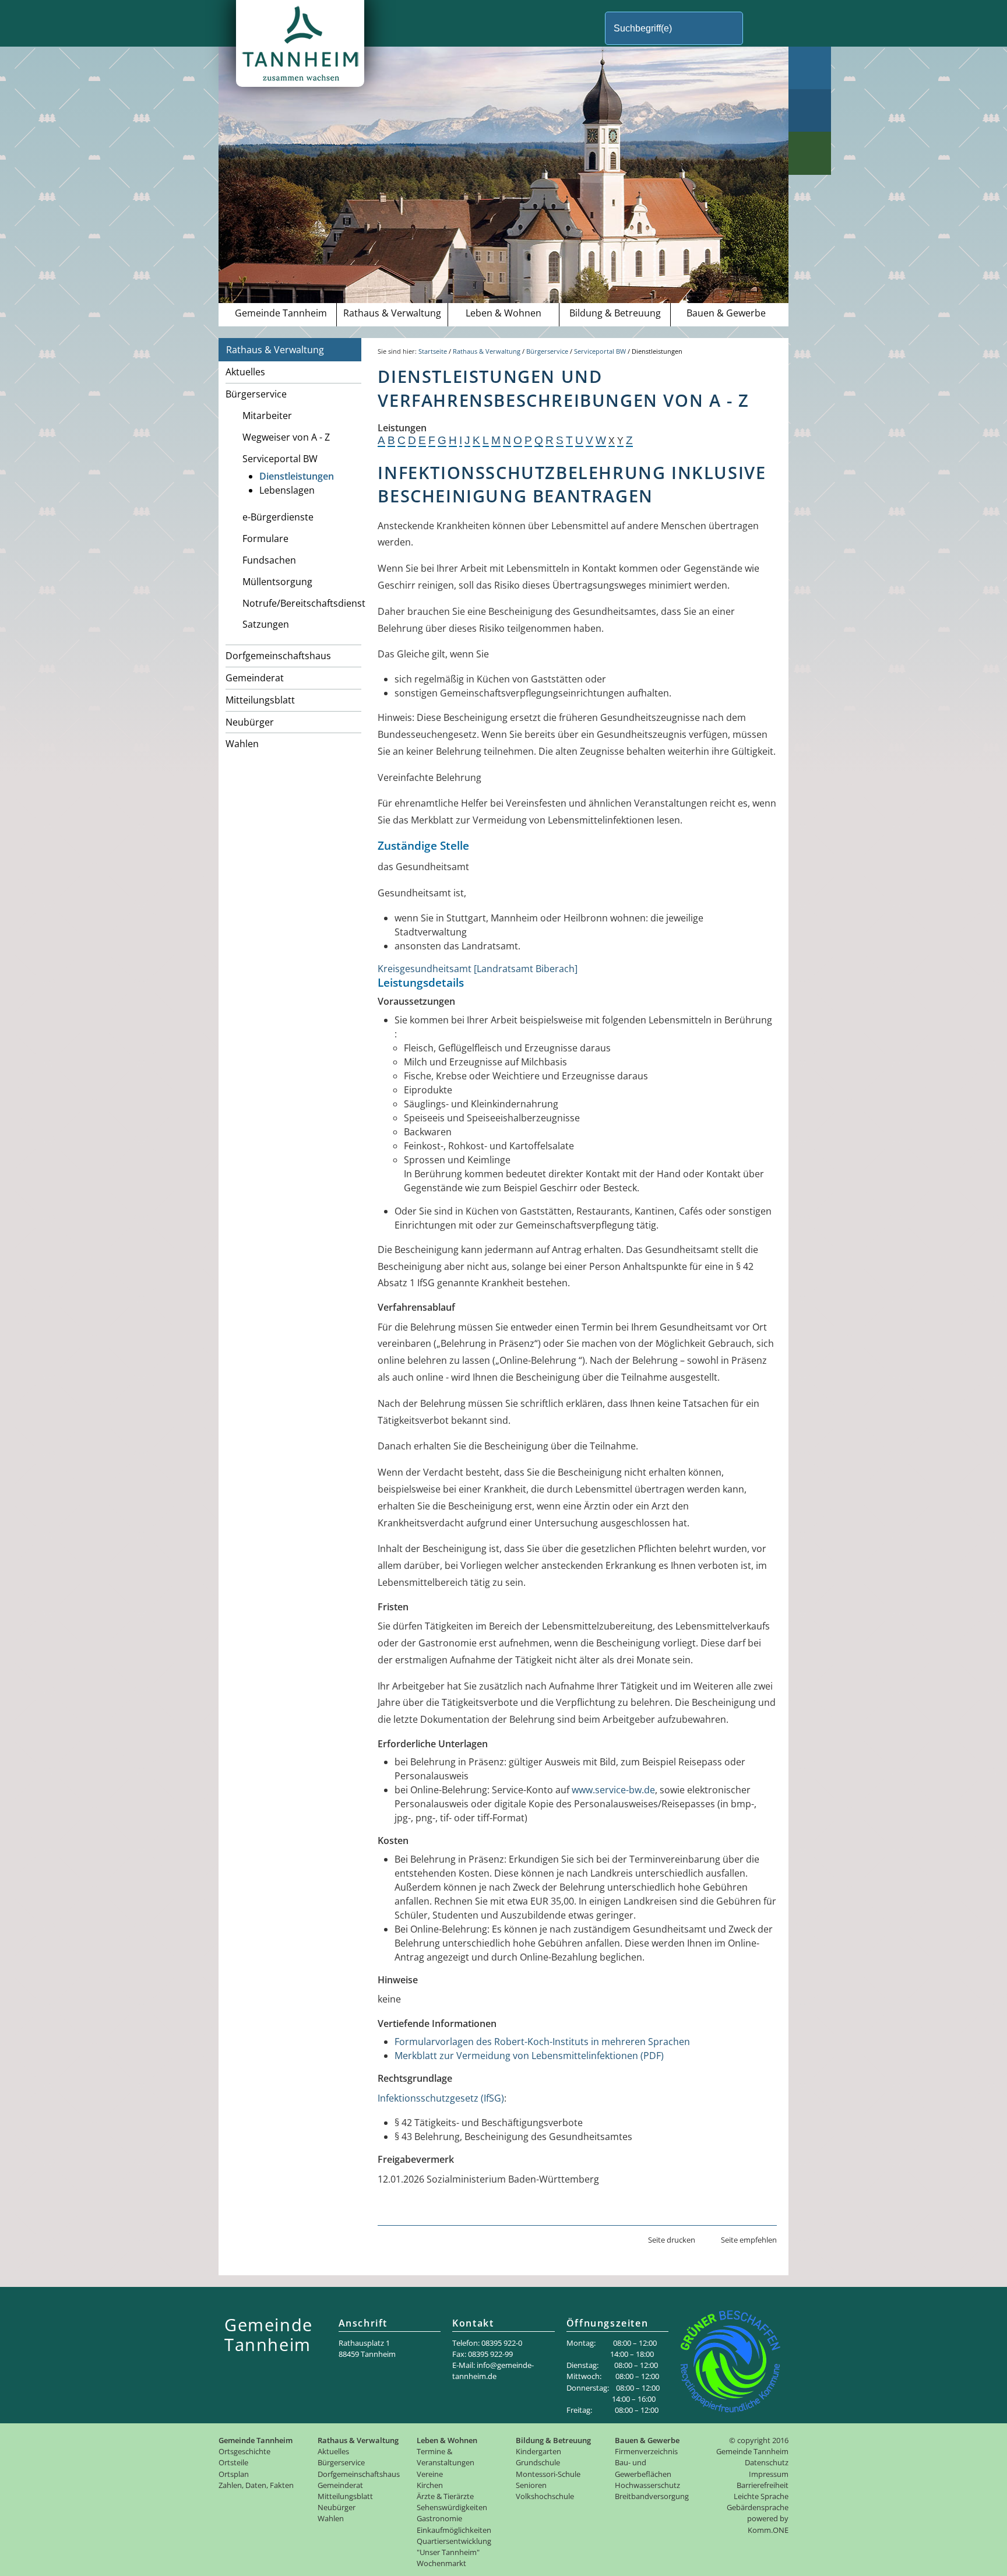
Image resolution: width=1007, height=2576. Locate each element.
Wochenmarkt (441, 2563)
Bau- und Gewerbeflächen (643, 2468)
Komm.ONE (768, 2530)
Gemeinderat (255, 678)
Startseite (433, 351)
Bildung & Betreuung (615, 313)
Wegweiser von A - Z (286, 437)
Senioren (531, 2485)
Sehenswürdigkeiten (452, 2507)
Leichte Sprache (761, 2496)
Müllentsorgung (277, 582)
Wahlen (242, 744)
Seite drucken (672, 2240)
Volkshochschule (545, 2496)
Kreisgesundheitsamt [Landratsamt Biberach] (478, 969)
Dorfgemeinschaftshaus (278, 656)
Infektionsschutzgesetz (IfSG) (441, 2098)
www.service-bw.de (613, 1790)
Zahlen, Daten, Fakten (256, 2485)
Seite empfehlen (749, 2240)
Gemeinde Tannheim (281, 313)
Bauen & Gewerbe (726, 313)
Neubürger (250, 722)
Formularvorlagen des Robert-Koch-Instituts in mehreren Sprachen (542, 2042)
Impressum (769, 2474)
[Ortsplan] (810, 110)
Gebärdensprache (758, 2507)
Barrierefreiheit (763, 2485)
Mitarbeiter (267, 416)
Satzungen (266, 624)
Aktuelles (245, 372)
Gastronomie (439, 2518)
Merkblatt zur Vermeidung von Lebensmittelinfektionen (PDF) (529, 2056)
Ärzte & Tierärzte (445, 2496)
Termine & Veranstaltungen (446, 2457)
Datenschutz (767, 2462)
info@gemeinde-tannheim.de (493, 2371)
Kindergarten (538, 2451)
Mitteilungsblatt (260, 700)
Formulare (265, 539)
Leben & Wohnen (503, 313)
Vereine (430, 2474)
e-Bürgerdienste (278, 517)
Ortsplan (234, 2474)
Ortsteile (233, 2462)
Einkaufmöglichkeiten (454, 2530)
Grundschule (538, 2462)
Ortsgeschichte (244, 2451)
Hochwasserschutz (647, 2485)
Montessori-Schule (548, 2474)
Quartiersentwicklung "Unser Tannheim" (454, 2547)
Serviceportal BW (280, 459)
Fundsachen (269, 560)
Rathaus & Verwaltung (392, 313)
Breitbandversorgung (652, 2496)
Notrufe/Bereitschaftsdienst (302, 603)
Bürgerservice (256, 394)
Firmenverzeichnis (646, 2451)
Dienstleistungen (297, 476)
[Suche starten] (763, 28)
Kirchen (430, 2485)
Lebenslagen (287, 490)
